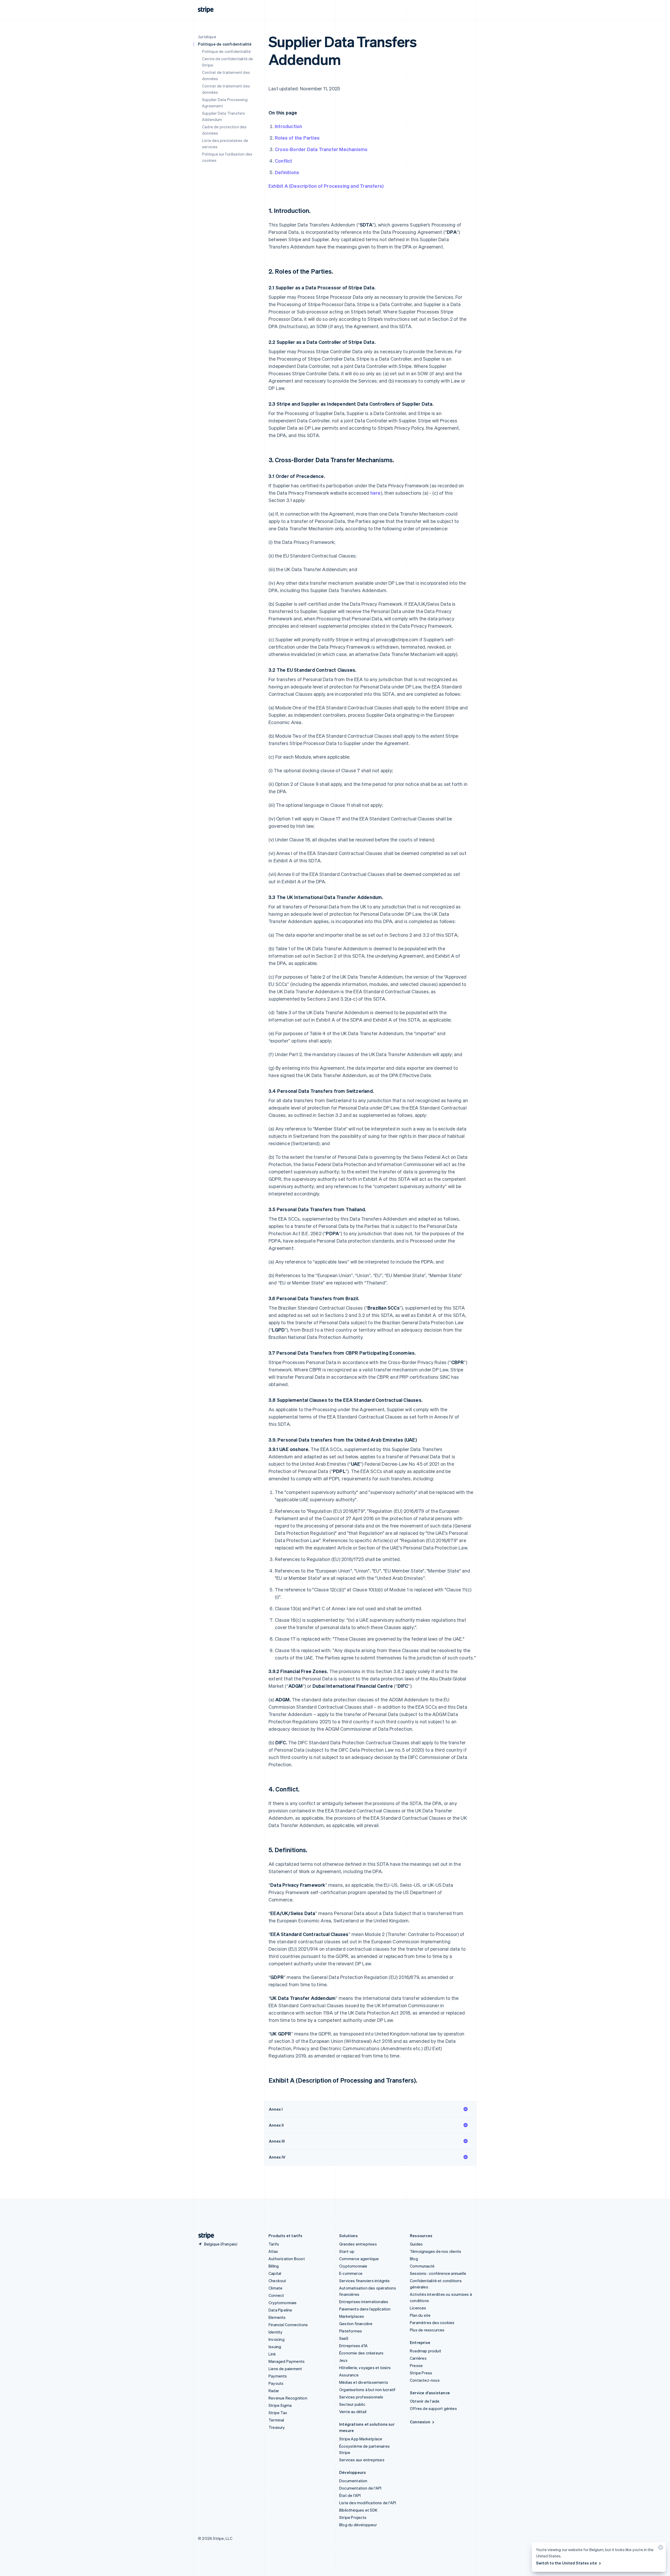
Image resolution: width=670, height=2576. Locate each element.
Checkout (277, 2281)
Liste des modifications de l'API (368, 2503)
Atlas (273, 2251)
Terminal (276, 2420)
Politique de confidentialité (227, 51)
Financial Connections (288, 2325)
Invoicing (277, 2339)
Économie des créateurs (361, 2353)
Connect (276, 2295)
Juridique (207, 37)
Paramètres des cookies (432, 2323)
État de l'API (350, 2495)
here (375, 493)
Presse (416, 2365)
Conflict (284, 161)
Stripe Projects (353, 2517)
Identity (276, 2332)
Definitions (287, 172)
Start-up (347, 2251)
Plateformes (351, 2331)
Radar (274, 2391)
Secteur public (352, 2404)
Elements (277, 2317)
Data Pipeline (280, 2310)
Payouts (276, 2383)
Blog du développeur (358, 2525)
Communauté (422, 2266)
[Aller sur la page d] (204, 2236)
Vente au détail (353, 2412)
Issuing (275, 2347)
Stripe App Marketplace (361, 2439)
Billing (274, 2266)
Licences (418, 2308)
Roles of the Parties (297, 138)
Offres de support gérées (433, 2408)
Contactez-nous (425, 2380)
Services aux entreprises (362, 2460)
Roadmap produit (426, 2351)
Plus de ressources (427, 2330)
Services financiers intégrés (365, 2281)
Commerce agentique (359, 2259)
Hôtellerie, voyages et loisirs (365, 2368)
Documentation (353, 2481)
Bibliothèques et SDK (358, 2510)
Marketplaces (352, 2316)
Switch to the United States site (566, 2563)
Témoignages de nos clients (435, 2251)
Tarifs (274, 2244)
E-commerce (351, 2273)
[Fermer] (660, 2549)
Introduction (288, 126)
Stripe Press (421, 2373)
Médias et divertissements (364, 2382)
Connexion (420, 2422)
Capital (275, 2273)
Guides (416, 2244)
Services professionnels (361, 2397)
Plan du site (420, 2315)
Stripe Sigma (280, 2405)
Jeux (343, 2360)
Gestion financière (356, 2324)
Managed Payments (287, 2361)
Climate (275, 2288)
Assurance (349, 2375)
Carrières (418, 2358)
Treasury (277, 2427)
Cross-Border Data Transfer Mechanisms (321, 149)
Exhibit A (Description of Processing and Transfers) (326, 186)
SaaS (344, 2338)
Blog (414, 2259)
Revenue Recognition (288, 2398)
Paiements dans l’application (365, 2309)
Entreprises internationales (364, 2302)
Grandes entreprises (358, 2244)
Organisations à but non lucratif (367, 2390)
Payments (278, 2376)
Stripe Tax (278, 2413)
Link (272, 2354)
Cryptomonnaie (283, 2303)
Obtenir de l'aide (425, 2401)
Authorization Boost (287, 2259)
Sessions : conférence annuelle (438, 2273)
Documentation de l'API (360, 2488)
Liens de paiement (285, 2369)
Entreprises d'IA (353, 2346)
